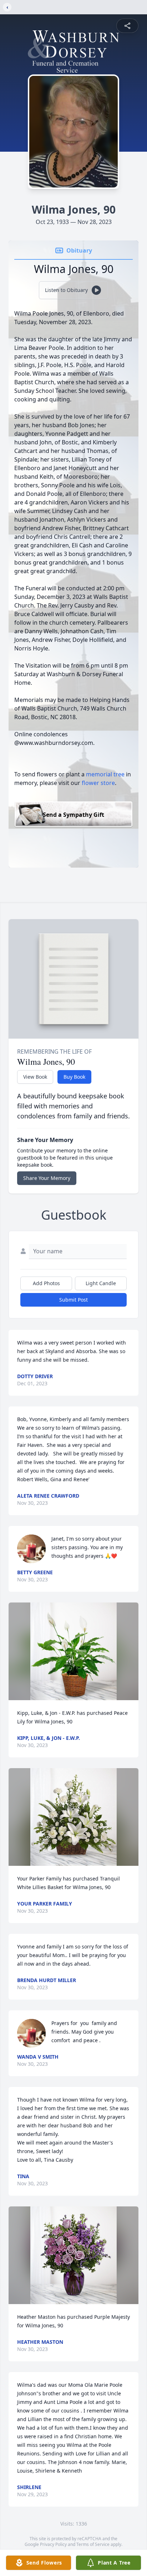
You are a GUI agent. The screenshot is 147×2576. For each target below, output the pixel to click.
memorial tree (105, 774)
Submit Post (73, 1300)
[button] (73, 1651)
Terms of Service (93, 2544)
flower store (98, 783)
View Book (35, 1077)
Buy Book (74, 1077)
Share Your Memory (47, 1178)
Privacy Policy (53, 2544)
